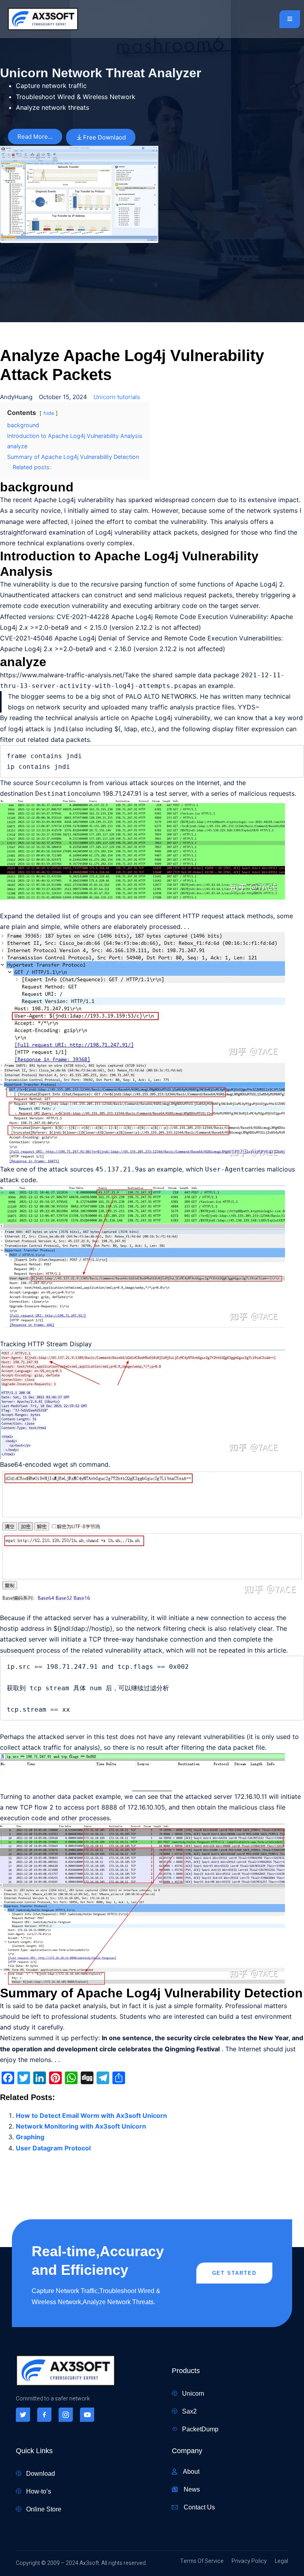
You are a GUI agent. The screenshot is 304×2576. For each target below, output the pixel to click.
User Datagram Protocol (53, 2148)
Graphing (30, 2137)
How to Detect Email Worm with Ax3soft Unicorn (91, 2115)
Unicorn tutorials (117, 397)
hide (49, 413)
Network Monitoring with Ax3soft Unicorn (81, 2126)
